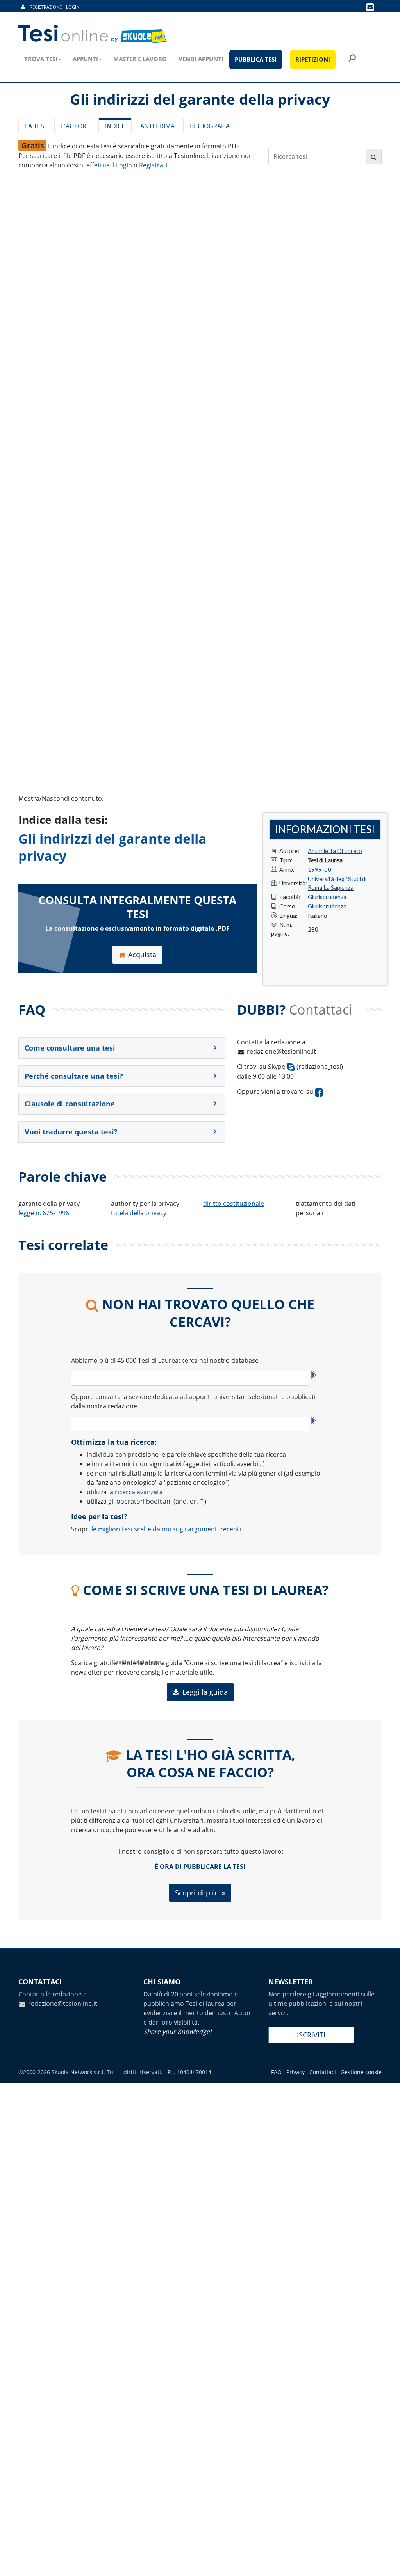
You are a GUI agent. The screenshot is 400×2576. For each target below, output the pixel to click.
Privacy (296, 2072)
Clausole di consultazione (70, 1104)
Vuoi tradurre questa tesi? (71, 1132)
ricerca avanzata (139, 1492)
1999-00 (320, 869)
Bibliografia (210, 126)
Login (73, 7)
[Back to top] (386, 2562)
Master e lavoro (140, 59)
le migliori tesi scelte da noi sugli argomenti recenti (166, 1529)
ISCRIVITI (311, 2035)
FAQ (276, 2072)
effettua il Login (109, 165)
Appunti (85, 59)
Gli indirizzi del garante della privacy (112, 847)
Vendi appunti (201, 59)
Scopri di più (197, 1893)
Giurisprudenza (327, 897)
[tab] (122, 1048)
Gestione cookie (361, 2072)
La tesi (35, 126)
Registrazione (46, 7)
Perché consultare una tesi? (74, 1076)
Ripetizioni (313, 59)
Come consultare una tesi (70, 1048)
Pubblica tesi (256, 59)
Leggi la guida (205, 1692)
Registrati (153, 165)
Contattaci (323, 2072)
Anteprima (157, 126)
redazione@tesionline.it (281, 1051)
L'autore (75, 126)
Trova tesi (41, 59)
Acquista (142, 955)
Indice (115, 126)
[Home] (93, 34)
